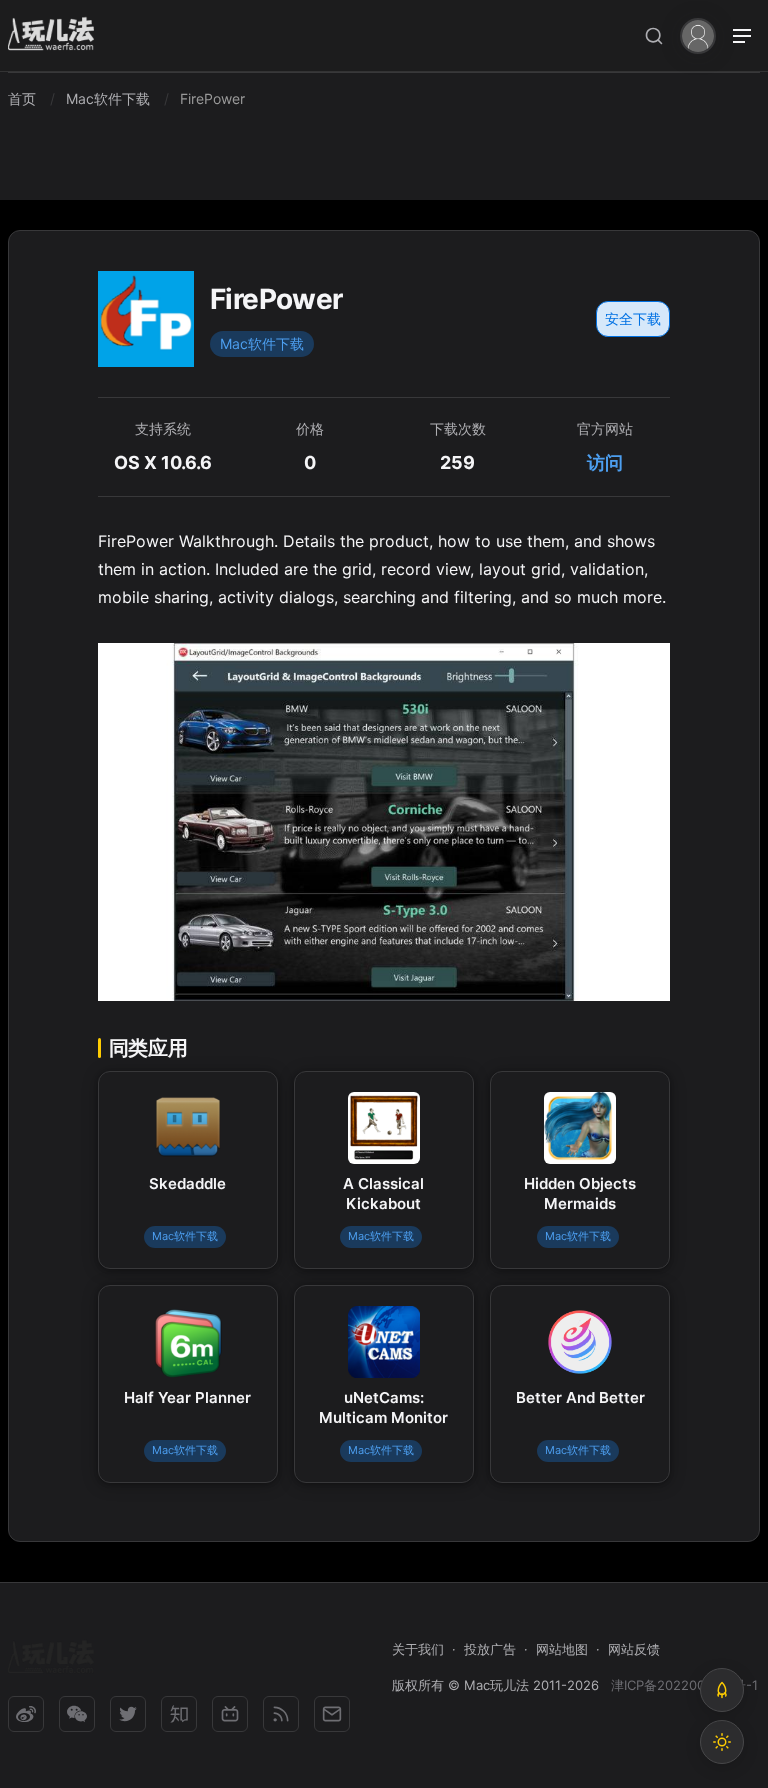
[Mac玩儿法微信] (77, 1714)
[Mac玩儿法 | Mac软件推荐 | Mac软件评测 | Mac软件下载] (57, 36)
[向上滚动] (722, 1690)
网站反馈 (634, 1649)
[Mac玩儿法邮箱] (332, 1714)
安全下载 (633, 318)
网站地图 (562, 1649)
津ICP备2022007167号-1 (684, 1685)
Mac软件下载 (262, 343)
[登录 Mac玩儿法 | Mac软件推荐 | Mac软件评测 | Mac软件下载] (698, 34)
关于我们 (418, 1649)
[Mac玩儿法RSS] (281, 1714)
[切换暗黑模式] (722, 1742)
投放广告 (490, 1649)
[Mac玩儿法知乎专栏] (179, 1714)
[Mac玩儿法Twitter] (128, 1714)
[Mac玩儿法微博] (26, 1714)
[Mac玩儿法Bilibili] (230, 1714)
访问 (605, 462)
